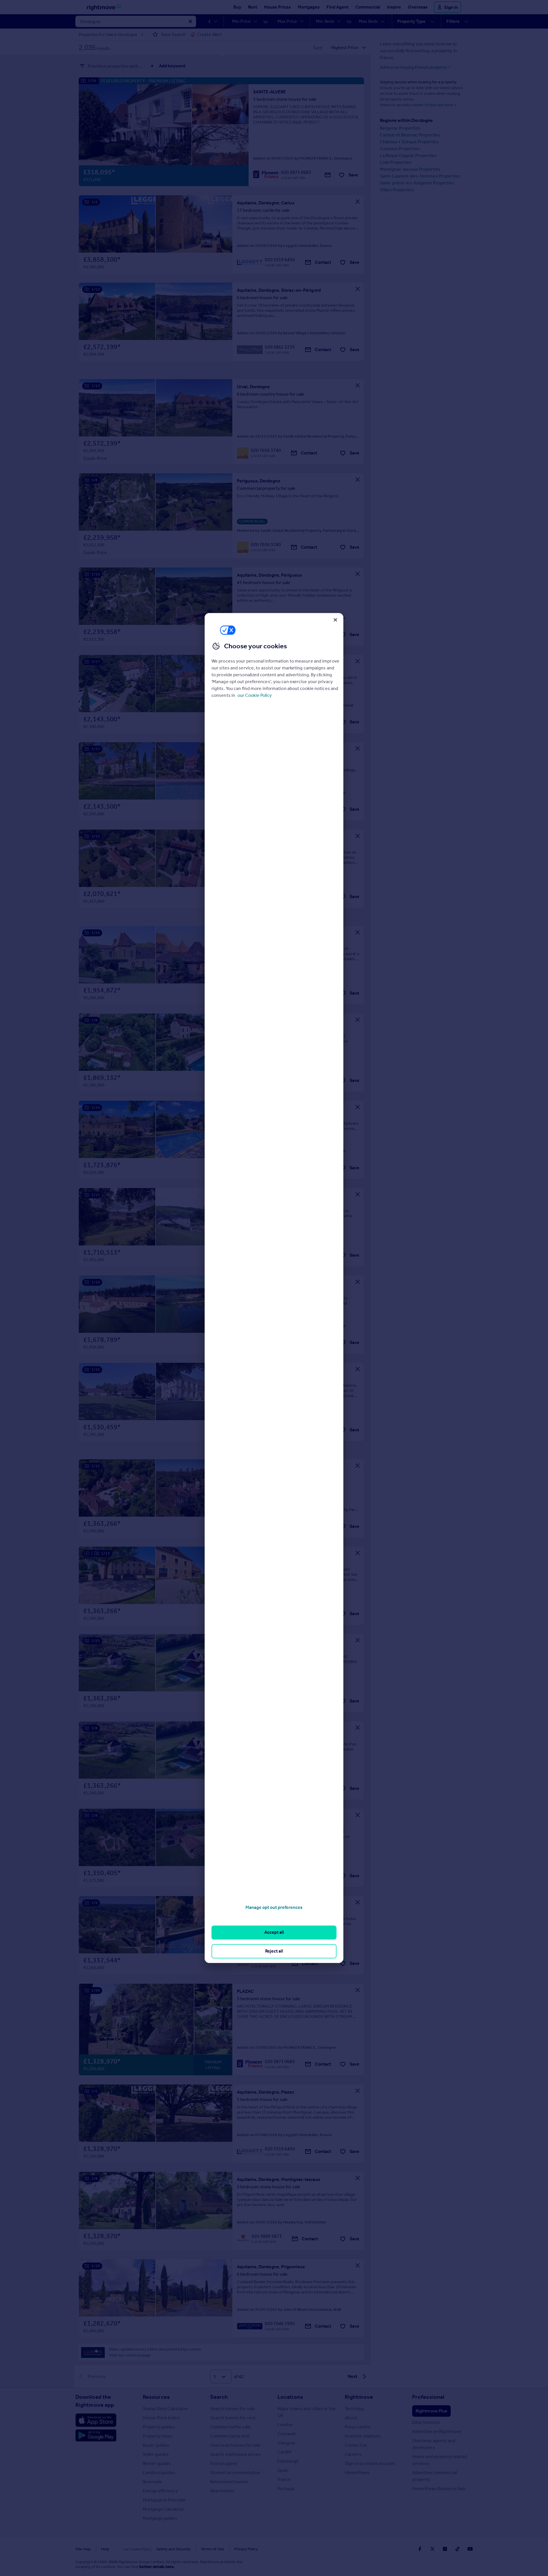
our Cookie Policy (255, 695)
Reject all (274, 1951)
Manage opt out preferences (274, 1907)
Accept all (274, 1932)
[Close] (335, 620)
